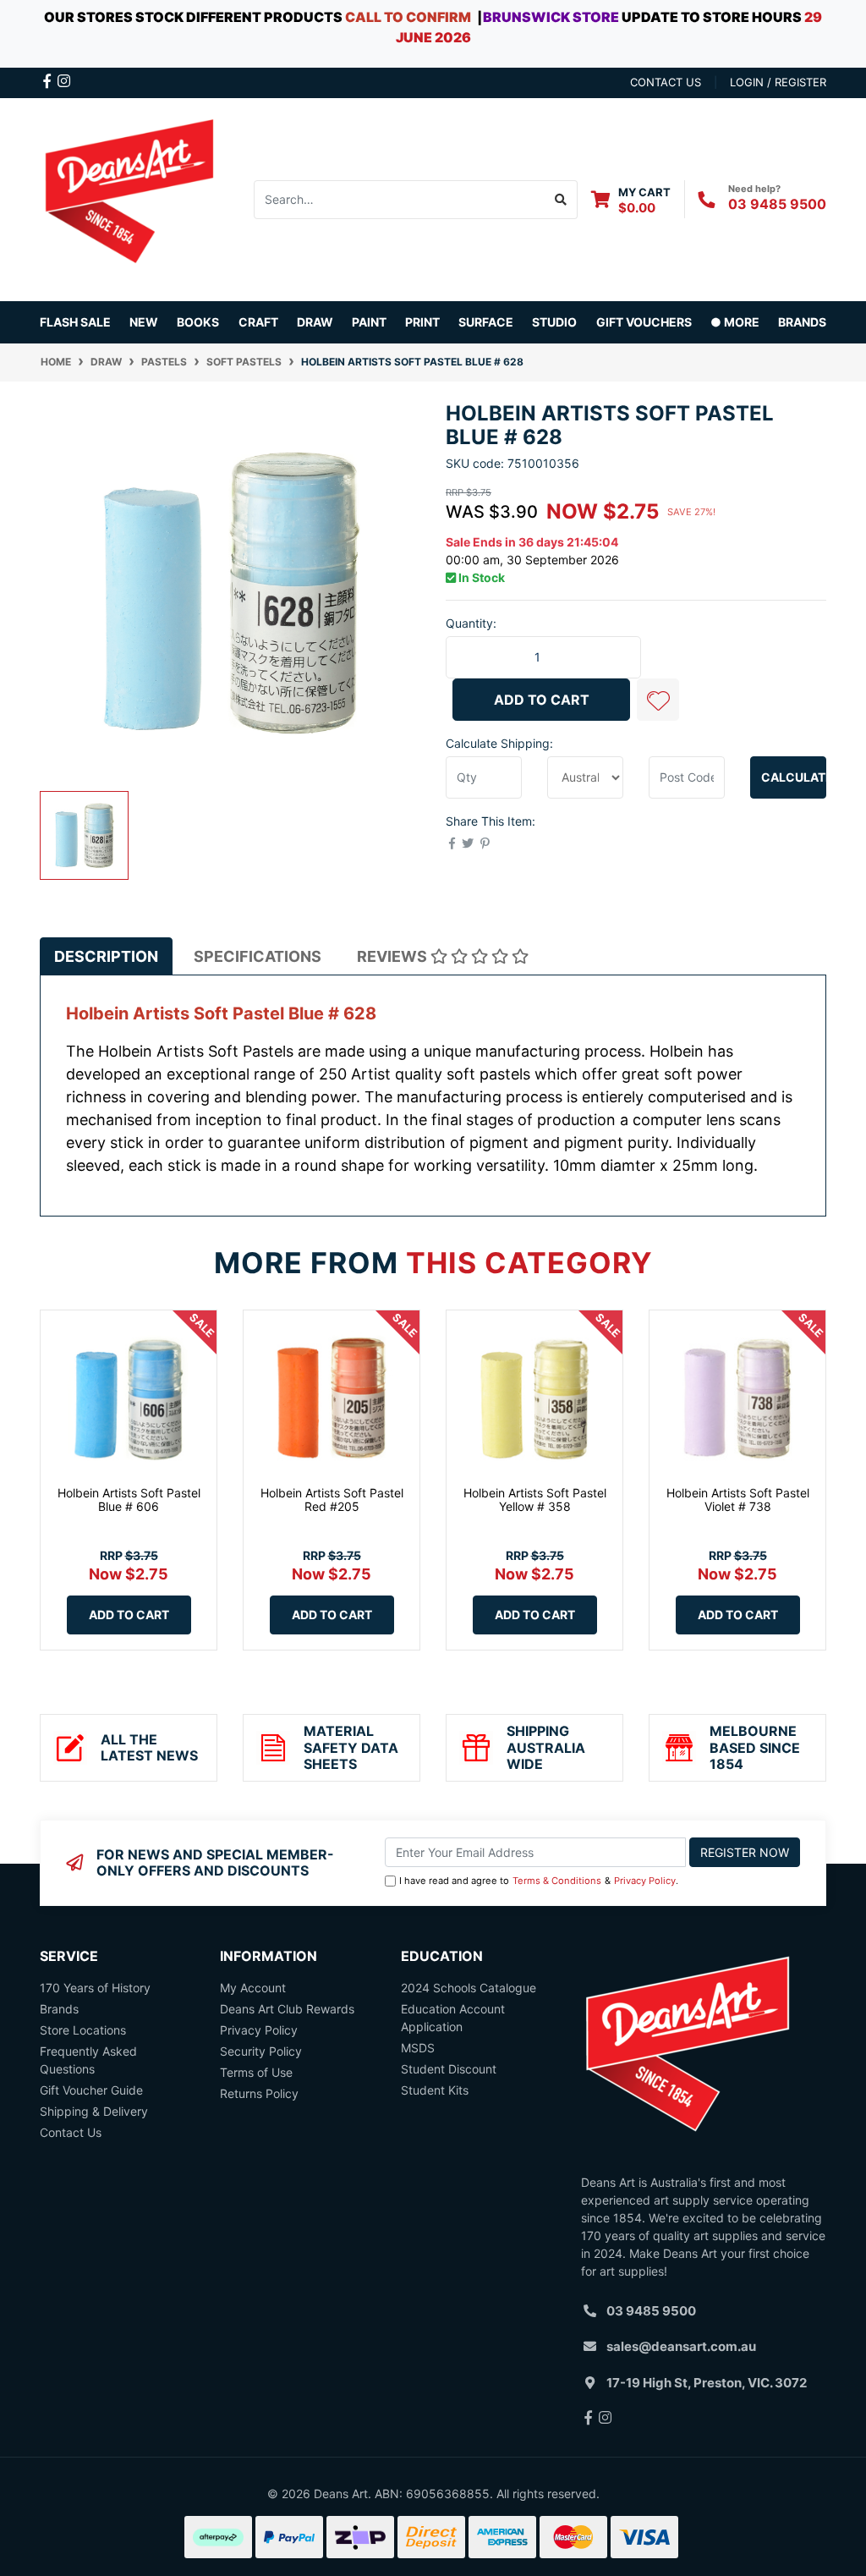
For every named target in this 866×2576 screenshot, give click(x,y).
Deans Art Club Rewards (287, 2009)
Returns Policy (259, 2093)
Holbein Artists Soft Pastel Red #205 (332, 1500)
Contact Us (71, 2132)
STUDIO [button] (554, 322)
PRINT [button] (422, 322)
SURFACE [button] (486, 322)
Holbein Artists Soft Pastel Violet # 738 (738, 1500)
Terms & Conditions (557, 1881)
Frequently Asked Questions (88, 2060)
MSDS (418, 2048)
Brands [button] (802, 322)
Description (106, 956)
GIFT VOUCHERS (644, 322)
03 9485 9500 (777, 204)
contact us (666, 82)
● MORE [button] (735, 322)
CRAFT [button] (258, 322)
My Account (253, 1988)
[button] (658, 700)
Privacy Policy (645, 1881)
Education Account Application (453, 2018)
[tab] (106, 956)
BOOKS (198, 322)
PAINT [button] (369, 322)
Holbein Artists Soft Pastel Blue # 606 (129, 1500)
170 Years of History (95, 1988)
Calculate (794, 777)
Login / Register (778, 82)
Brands (59, 2009)
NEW (144, 322)
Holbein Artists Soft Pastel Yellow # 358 (535, 1500)
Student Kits (435, 2090)
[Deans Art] (129, 198)
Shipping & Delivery (94, 2111)
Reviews (394, 956)
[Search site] (561, 200)
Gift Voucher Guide (91, 2090)
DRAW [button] (315, 322)
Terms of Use (256, 2072)
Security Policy (261, 2051)
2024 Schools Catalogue (469, 1988)
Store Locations (83, 2030)
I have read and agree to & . (539, 1881)
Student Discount (449, 2069)
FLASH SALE (75, 322)
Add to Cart (542, 700)
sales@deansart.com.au (681, 2346)
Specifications (258, 956)
